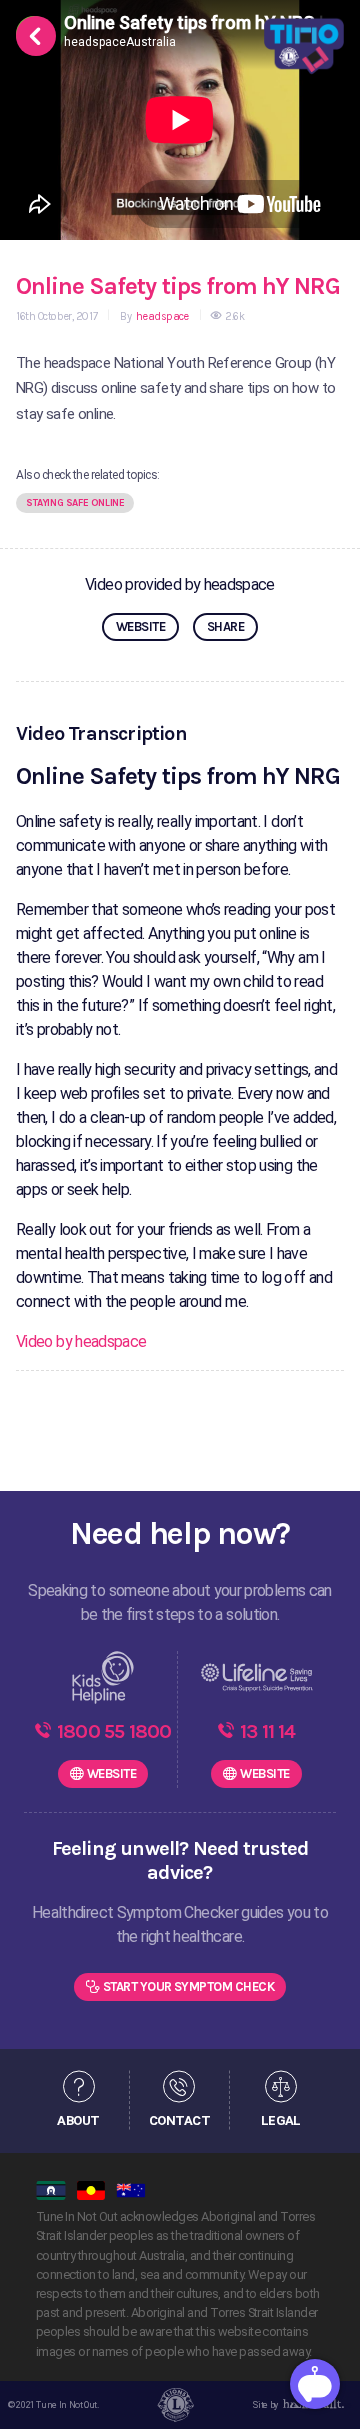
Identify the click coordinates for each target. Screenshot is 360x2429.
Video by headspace (81, 1341)
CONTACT (179, 2119)
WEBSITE (140, 626)
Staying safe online (75, 503)
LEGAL (281, 2119)
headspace (161, 316)
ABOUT (78, 2119)
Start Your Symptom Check (189, 1986)
